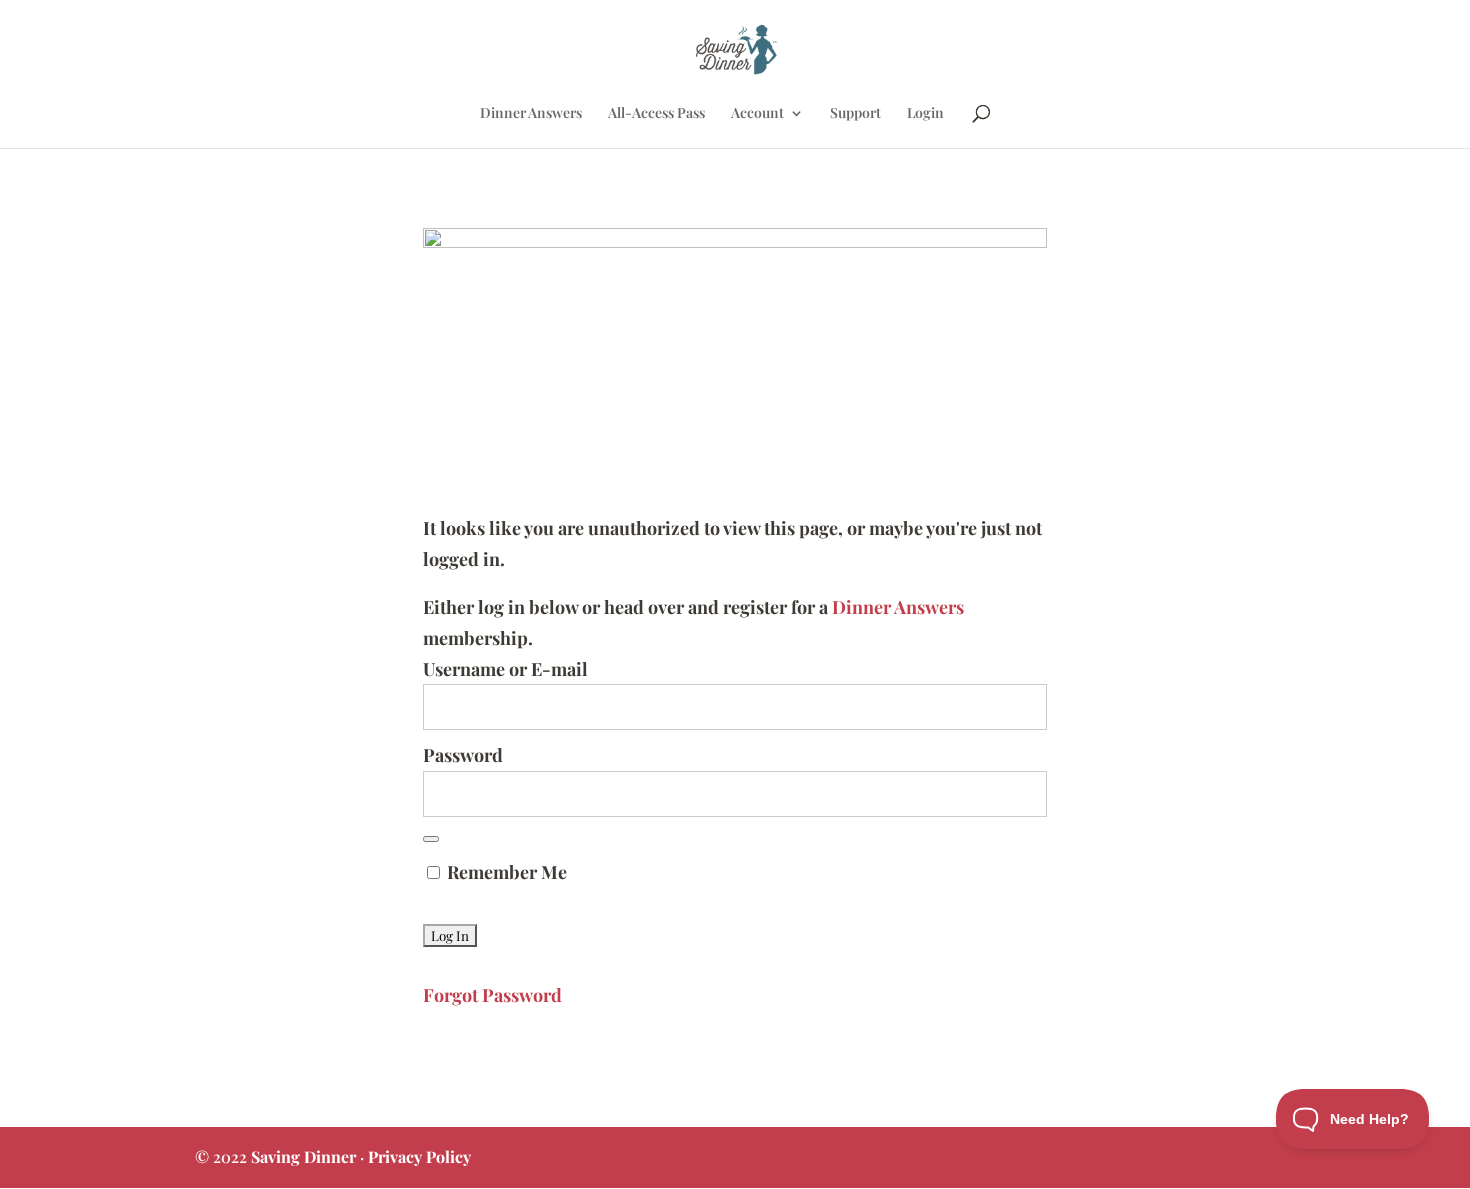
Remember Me (505, 872)
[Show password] (431, 839)
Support (855, 114)
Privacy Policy (419, 1156)
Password (463, 755)
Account (757, 114)
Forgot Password (492, 995)
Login (925, 114)
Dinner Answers (531, 114)
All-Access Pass (656, 114)
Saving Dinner (303, 1156)
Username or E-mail (505, 669)
